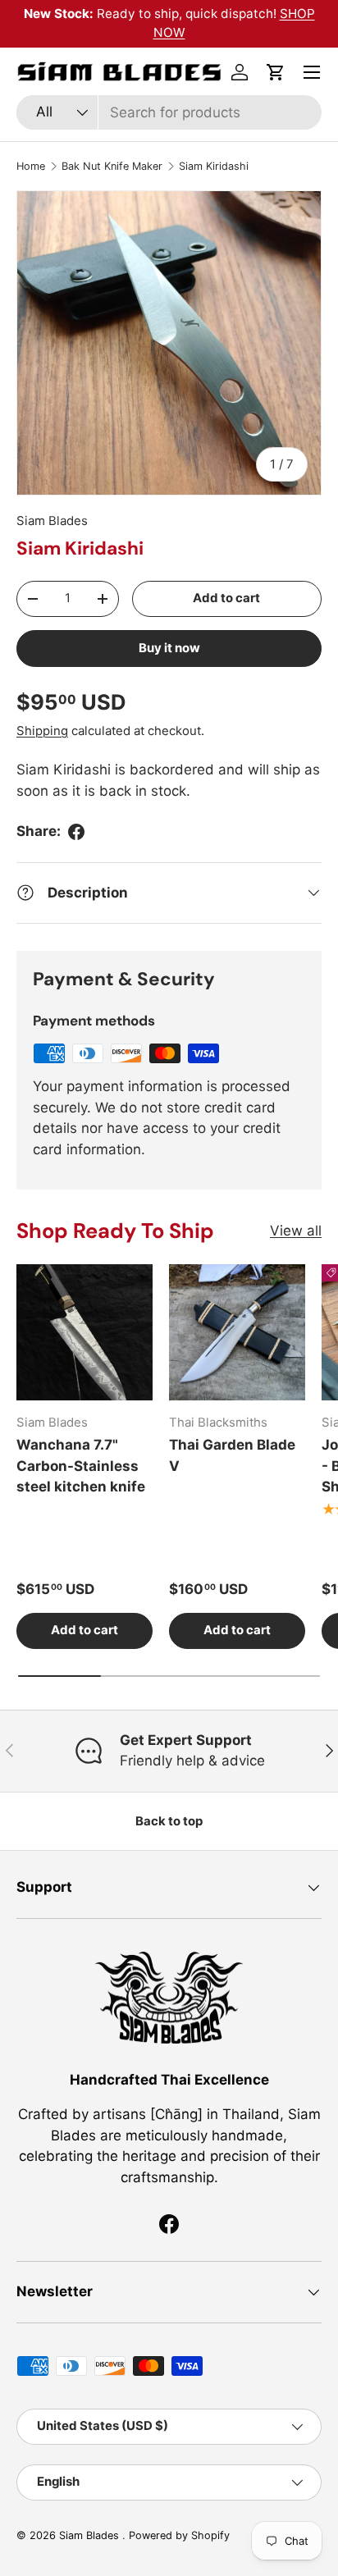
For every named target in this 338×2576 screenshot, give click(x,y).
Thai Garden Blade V (232, 1455)
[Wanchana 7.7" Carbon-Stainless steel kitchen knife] (84, 1332)
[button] (276, 72)
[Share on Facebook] (76, 832)
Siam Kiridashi (214, 166)
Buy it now (169, 648)
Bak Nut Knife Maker (112, 166)
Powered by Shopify (179, 2535)
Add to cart (226, 598)
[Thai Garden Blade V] (237, 1332)
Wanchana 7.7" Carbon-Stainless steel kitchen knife (81, 1466)
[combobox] (169, 112)
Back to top (169, 1821)
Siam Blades (52, 521)
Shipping (42, 731)
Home (31, 166)
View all (296, 1231)
